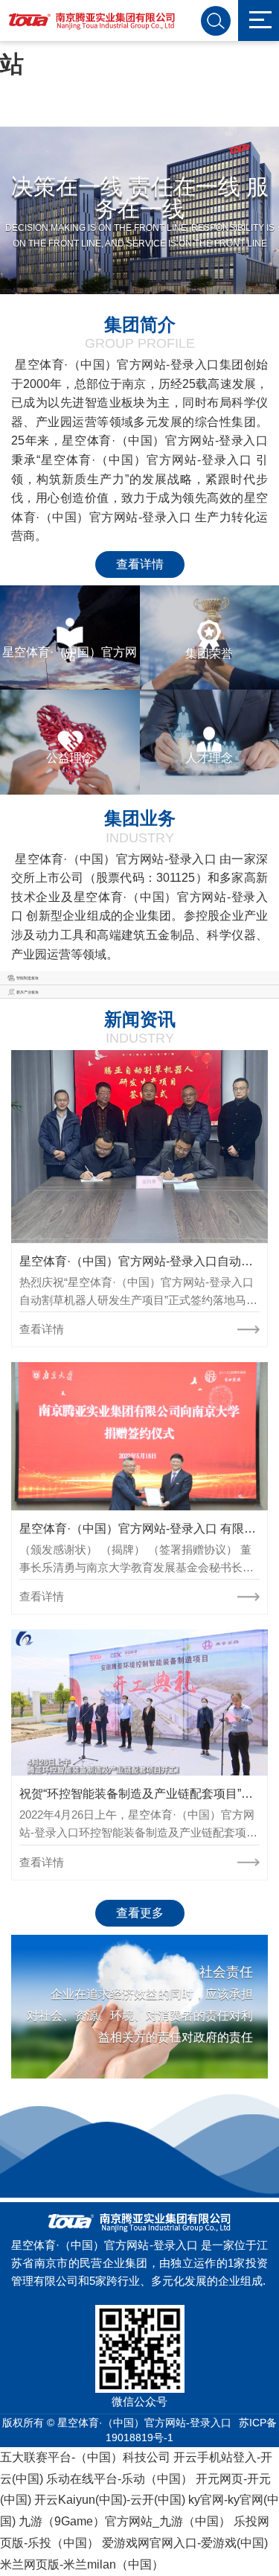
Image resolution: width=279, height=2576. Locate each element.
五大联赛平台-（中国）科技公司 (85, 2457)
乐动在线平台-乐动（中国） (119, 2479)
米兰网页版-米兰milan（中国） (82, 2564)
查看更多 (140, 1913)
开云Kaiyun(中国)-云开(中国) (110, 2500)
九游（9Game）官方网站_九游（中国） (125, 2521)
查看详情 (140, 564)
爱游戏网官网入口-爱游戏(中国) (185, 2543)
